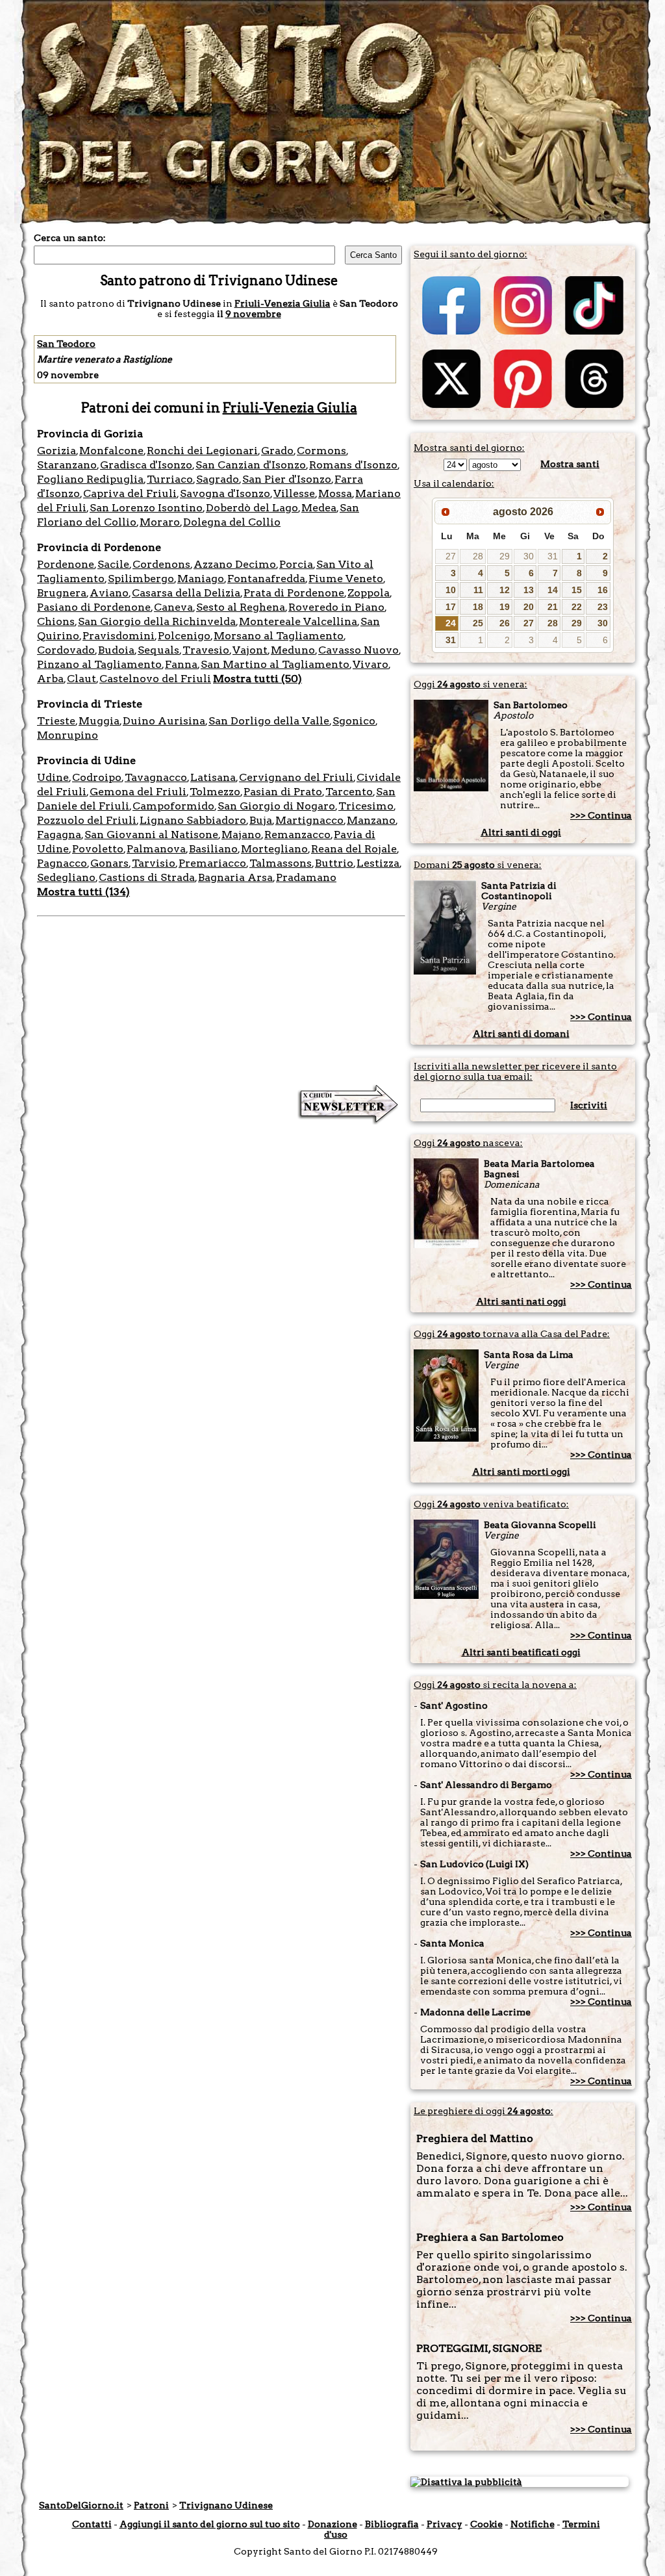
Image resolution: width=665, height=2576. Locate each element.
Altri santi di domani (521, 1034)
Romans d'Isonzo (353, 465)
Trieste (56, 721)
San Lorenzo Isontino (146, 508)
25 (478, 623)
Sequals (158, 650)
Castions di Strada (147, 877)
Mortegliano (274, 849)
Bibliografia (392, 2524)
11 (478, 590)
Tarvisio (154, 863)
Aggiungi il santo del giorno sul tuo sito (210, 2524)
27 (451, 556)
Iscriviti (589, 1105)
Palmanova (156, 849)
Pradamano (306, 877)
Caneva (173, 607)
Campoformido (173, 806)
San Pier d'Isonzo (287, 479)
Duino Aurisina (164, 721)
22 (577, 607)
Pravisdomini (119, 636)
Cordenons (161, 564)
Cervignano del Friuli (296, 777)
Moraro (160, 522)
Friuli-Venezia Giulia (282, 303)
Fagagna (59, 835)
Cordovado (66, 650)
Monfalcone (111, 451)
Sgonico (354, 721)
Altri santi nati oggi (521, 1301)
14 (553, 590)
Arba (50, 679)
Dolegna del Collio (232, 522)
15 (577, 590)
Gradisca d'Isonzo (146, 465)
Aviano (109, 593)
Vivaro (370, 664)
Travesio (206, 650)
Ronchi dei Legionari (202, 451)
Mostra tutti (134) (83, 892)
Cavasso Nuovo (358, 650)
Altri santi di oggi (521, 832)
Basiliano (213, 849)
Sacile (113, 564)
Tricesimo (366, 806)
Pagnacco (62, 863)
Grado (277, 451)
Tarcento (349, 792)
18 (478, 607)
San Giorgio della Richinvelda (157, 621)
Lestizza (378, 863)
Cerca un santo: (70, 238)
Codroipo (97, 777)
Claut (82, 679)
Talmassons (281, 863)
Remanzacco (297, 835)
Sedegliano (66, 877)
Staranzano (67, 465)
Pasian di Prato (283, 792)
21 (553, 607)
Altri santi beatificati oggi (521, 1652)
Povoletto (98, 849)
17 (451, 607)
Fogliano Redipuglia (90, 479)
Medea (319, 508)
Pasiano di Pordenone (94, 607)
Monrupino (68, 735)
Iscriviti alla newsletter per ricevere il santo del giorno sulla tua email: (515, 1071)
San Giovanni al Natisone (151, 835)
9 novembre (253, 314)
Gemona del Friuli (138, 792)
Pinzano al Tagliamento (99, 664)
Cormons (321, 451)
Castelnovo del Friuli (155, 679)
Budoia (116, 650)
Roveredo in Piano (336, 607)
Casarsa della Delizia (186, 593)
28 (478, 556)
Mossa (335, 493)
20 (529, 607)
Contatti (92, 2524)
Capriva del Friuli (130, 493)
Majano (241, 835)
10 (451, 590)
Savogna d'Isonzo (225, 493)
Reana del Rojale (354, 849)
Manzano (371, 820)
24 (451, 623)
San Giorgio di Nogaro (276, 806)
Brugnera (62, 593)
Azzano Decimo (235, 564)
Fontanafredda (266, 579)
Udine (53, 777)
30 (529, 556)
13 (529, 590)
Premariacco (212, 863)
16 (603, 590)
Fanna (181, 664)
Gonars (109, 863)
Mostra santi (570, 464)
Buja (261, 820)
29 (505, 556)
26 (505, 623)
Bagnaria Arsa (235, 877)
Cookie (486, 2524)
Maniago (201, 579)
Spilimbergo (141, 579)
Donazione (332, 2524)
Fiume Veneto (346, 579)
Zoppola (369, 593)
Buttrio (334, 863)
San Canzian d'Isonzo (251, 465)
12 (505, 590)
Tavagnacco (156, 777)
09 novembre (68, 375)
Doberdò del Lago (252, 508)
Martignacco (309, 820)
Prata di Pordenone (294, 593)
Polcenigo (184, 636)
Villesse (294, 493)
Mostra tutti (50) (257, 679)
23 (603, 607)
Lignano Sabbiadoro (193, 820)
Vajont (250, 650)
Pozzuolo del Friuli (87, 820)
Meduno (293, 650)
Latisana (213, 777)
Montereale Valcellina (298, 621)
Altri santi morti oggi (521, 1472)
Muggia (99, 721)
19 (505, 607)
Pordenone (66, 564)
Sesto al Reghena (241, 607)
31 (553, 556)
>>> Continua (601, 815)
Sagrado (218, 479)
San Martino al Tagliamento (275, 664)
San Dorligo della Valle (269, 721)
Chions (56, 621)
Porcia (296, 564)
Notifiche (533, 2524)
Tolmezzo (215, 792)
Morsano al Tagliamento (279, 636)
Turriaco (170, 479)
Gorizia (56, 451)
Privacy (445, 2524)
